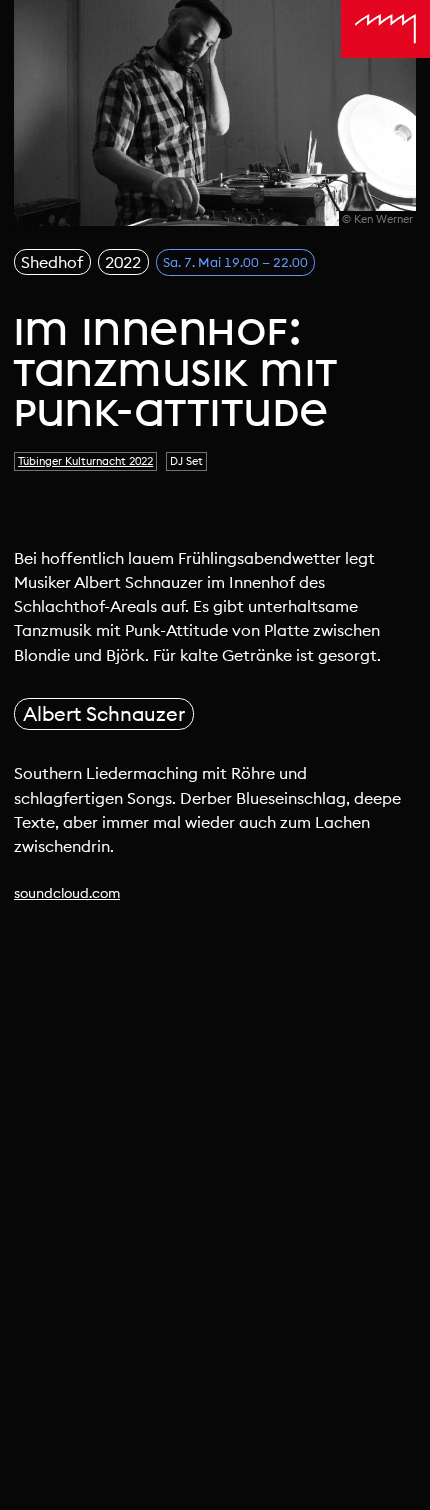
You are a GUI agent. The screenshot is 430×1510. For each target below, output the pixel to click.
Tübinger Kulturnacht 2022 (85, 461)
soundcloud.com (67, 893)
